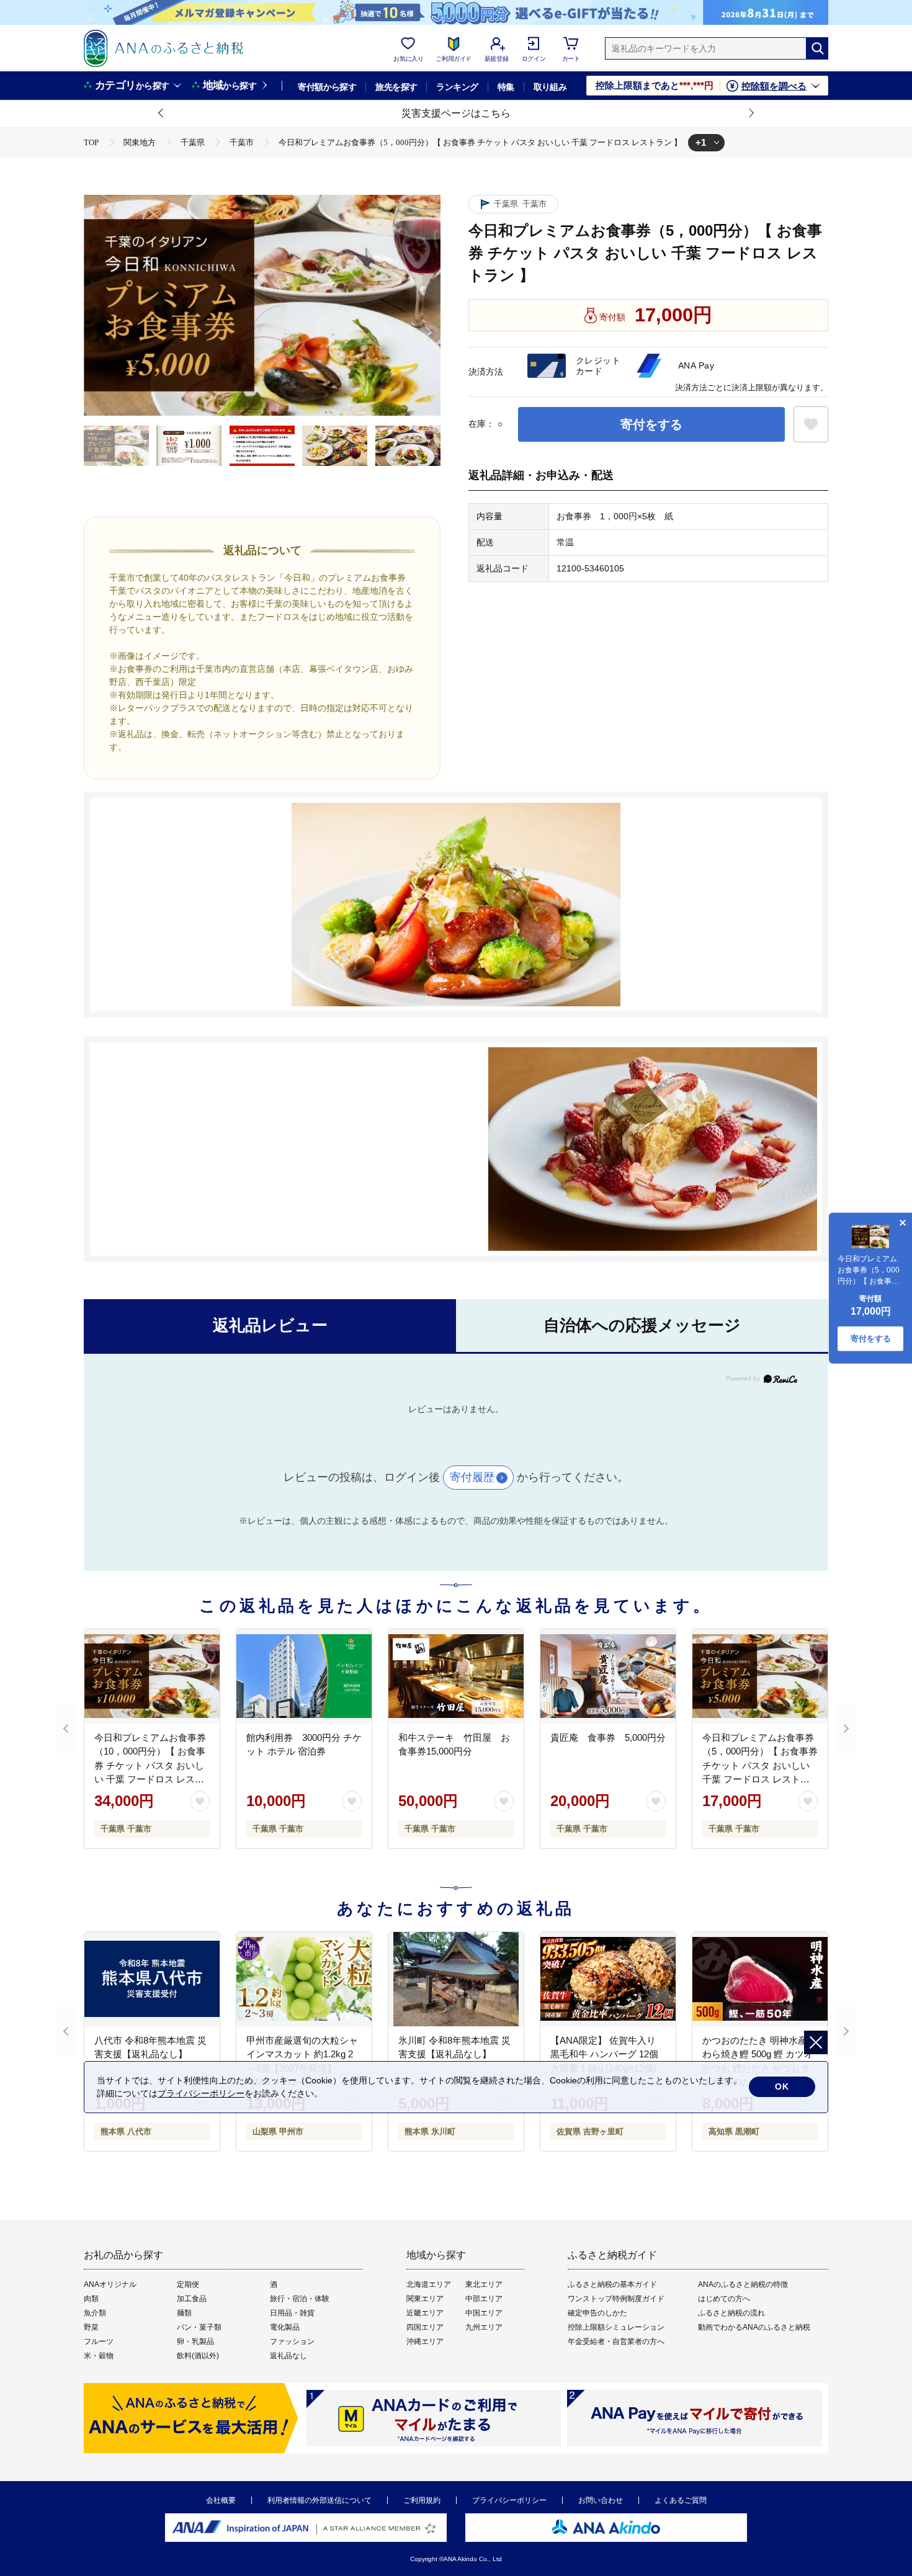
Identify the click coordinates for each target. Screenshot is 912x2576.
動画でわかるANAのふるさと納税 (754, 2327)
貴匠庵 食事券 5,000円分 (608, 1737)
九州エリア (484, 2327)
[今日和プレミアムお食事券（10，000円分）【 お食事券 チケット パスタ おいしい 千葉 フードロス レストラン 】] (152, 1676)
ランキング (457, 87)
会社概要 (221, 2500)
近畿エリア (425, 2313)
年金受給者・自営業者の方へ (616, 2341)
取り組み (550, 87)
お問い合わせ (601, 2500)
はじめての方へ (724, 2299)
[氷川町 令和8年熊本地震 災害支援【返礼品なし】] (456, 1979)
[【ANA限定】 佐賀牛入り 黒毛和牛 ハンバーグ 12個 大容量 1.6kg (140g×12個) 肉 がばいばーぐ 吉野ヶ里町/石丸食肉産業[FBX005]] (608, 1979)
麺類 (184, 2313)
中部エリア (484, 2299)
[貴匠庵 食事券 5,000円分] (608, 1676)
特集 (506, 87)
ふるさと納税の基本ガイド (612, 2284)
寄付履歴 (472, 1477)
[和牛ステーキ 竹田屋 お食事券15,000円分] (456, 1676)
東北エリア (484, 2284)
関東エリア (425, 2299)
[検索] (817, 48)
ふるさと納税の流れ (731, 2313)
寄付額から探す (327, 87)
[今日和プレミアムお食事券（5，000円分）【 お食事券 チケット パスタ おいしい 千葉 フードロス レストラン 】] (760, 1676)
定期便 (188, 2284)
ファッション (292, 2341)
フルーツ (99, 2341)
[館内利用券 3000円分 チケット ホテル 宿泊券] (304, 1676)
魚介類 (95, 2313)
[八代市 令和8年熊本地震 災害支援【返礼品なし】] (152, 1979)
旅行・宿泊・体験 (300, 2299)
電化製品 (285, 2327)
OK (782, 2086)
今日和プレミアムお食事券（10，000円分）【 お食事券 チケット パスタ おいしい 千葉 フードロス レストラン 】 (150, 1765)
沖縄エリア (425, 2341)
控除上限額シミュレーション (616, 2327)
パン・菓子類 (199, 2327)
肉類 (91, 2299)
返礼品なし (288, 2356)
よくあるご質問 (681, 2500)
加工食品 (192, 2299)
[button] (161, 114)
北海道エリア (429, 2284)
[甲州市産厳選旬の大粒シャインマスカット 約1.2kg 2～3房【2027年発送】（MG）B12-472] (304, 1979)
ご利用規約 (422, 2500)
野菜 (91, 2327)
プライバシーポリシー (509, 2500)
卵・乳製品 (195, 2341)
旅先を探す (396, 87)
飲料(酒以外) (198, 2356)
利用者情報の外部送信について (320, 2500)
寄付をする (651, 424)
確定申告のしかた (597, 2313)
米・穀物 (99, 2356)
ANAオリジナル (110, 2284)
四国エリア (425, 2327)
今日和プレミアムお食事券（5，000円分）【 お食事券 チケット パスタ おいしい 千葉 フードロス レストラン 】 (760, 1765)
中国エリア (484, 2313)
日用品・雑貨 (292, 2313)
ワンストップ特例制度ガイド (616, 2299)
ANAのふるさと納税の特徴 (743, 2284)
